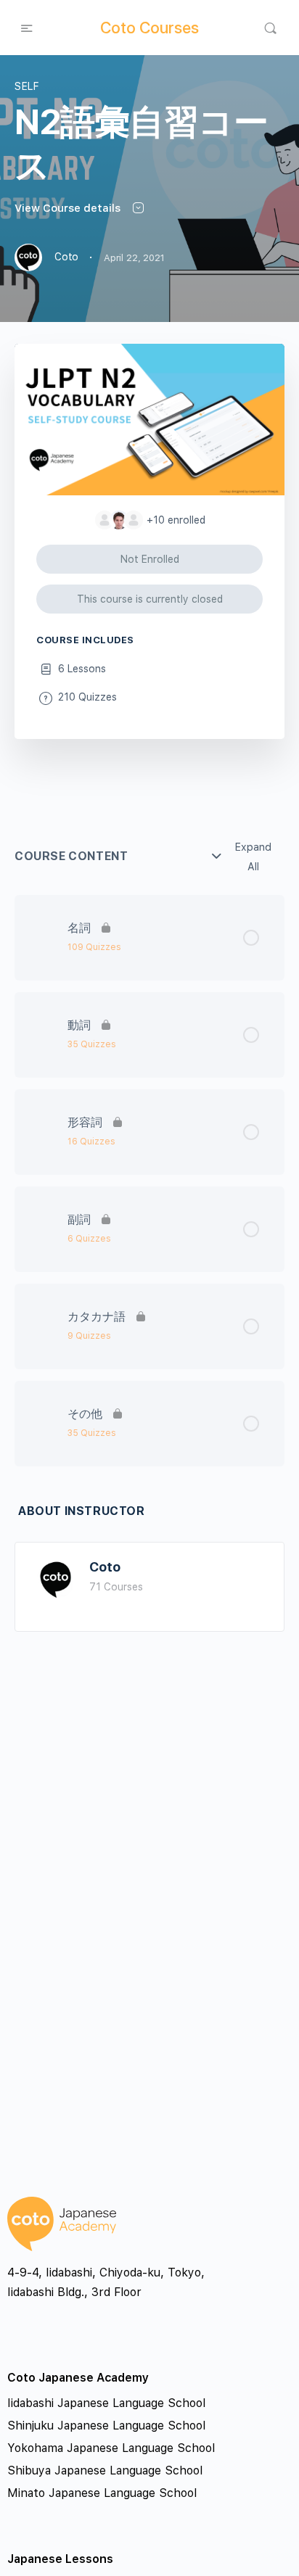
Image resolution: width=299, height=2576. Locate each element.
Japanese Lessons (60, 2559)
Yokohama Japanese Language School (111, 2448)
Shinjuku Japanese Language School (106, 2426)
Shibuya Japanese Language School (105, 2470)
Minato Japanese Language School (102, 2493)
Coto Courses (149, 28)
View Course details (69, 208)
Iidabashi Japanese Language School (106, 2403)
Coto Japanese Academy (78, 2378)
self (27, 86)
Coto (105, 1567)
